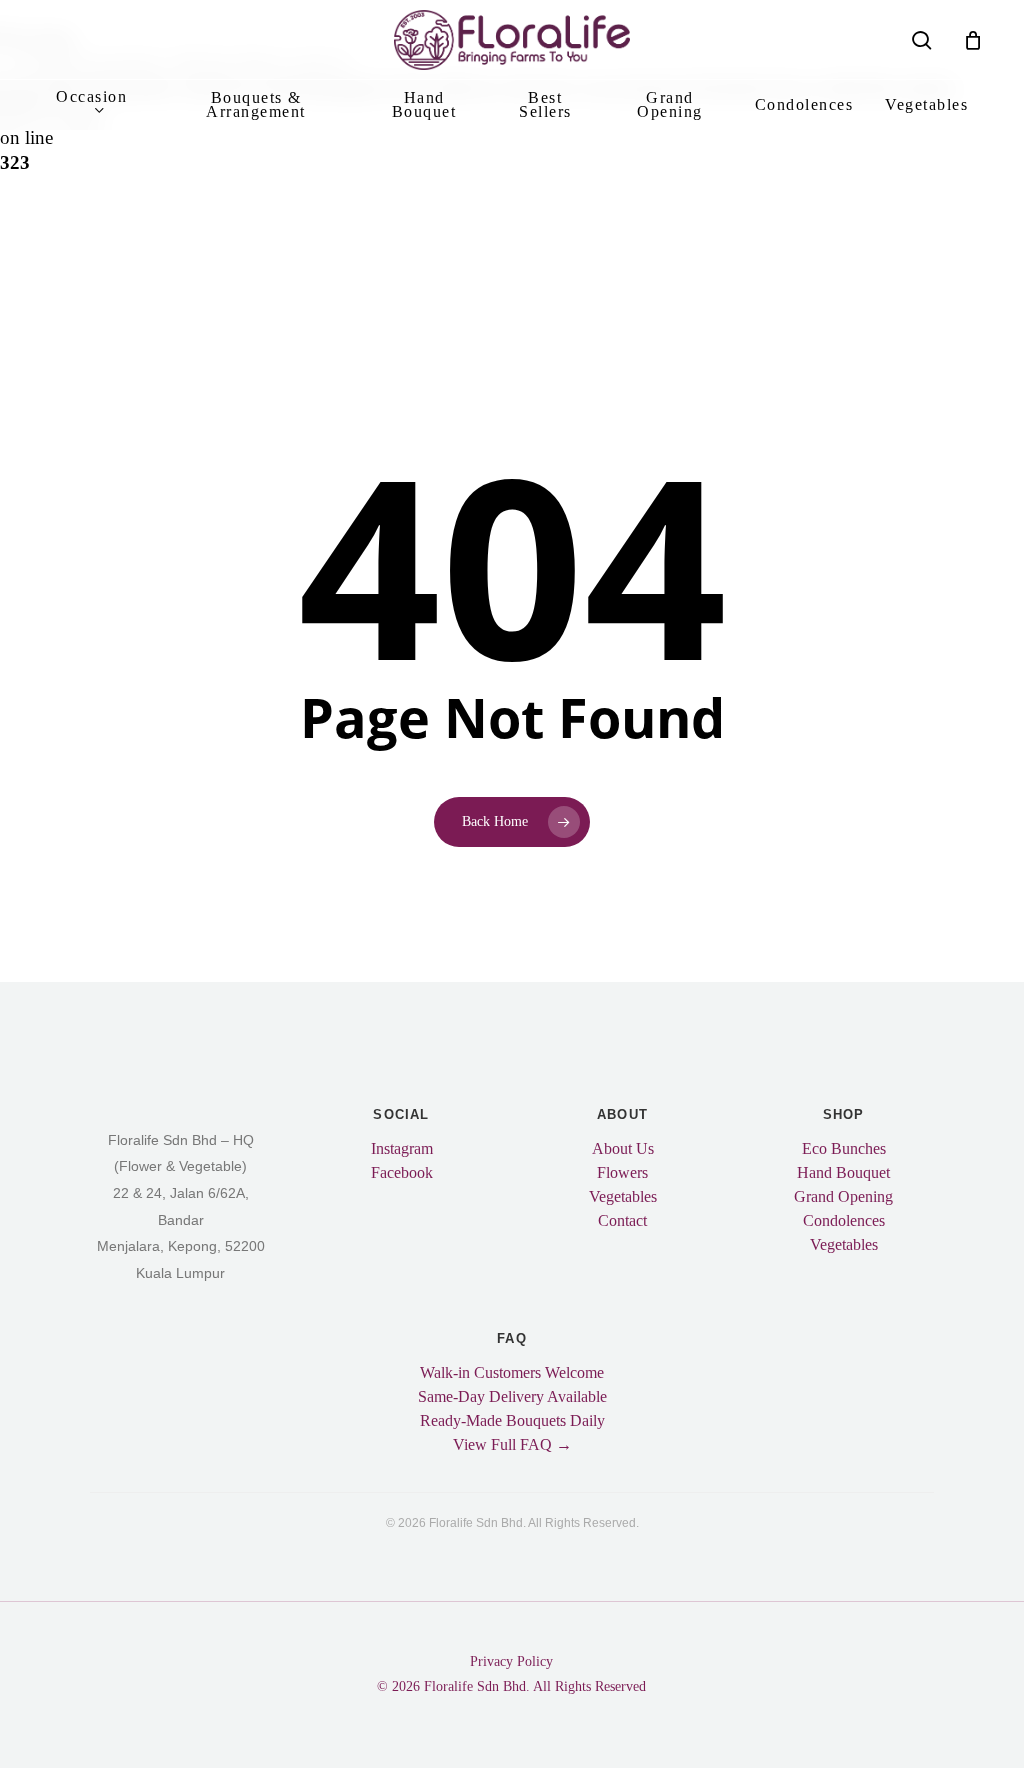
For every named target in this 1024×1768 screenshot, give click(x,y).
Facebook (402, 1173)
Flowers (622, 1173)
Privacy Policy (511, 1661)
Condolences (844, 1221)
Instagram (402, 1149)
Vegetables (623, 1197)
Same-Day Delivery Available (512, 1397)
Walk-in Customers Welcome (512, 1373)
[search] (922, 40)
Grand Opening (843, 1197)
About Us (623, 1149)
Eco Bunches (844, 1149)
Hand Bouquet (843, 1173)
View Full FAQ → (512, 1445)
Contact (622, 1221)
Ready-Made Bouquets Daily (512, 1421)
